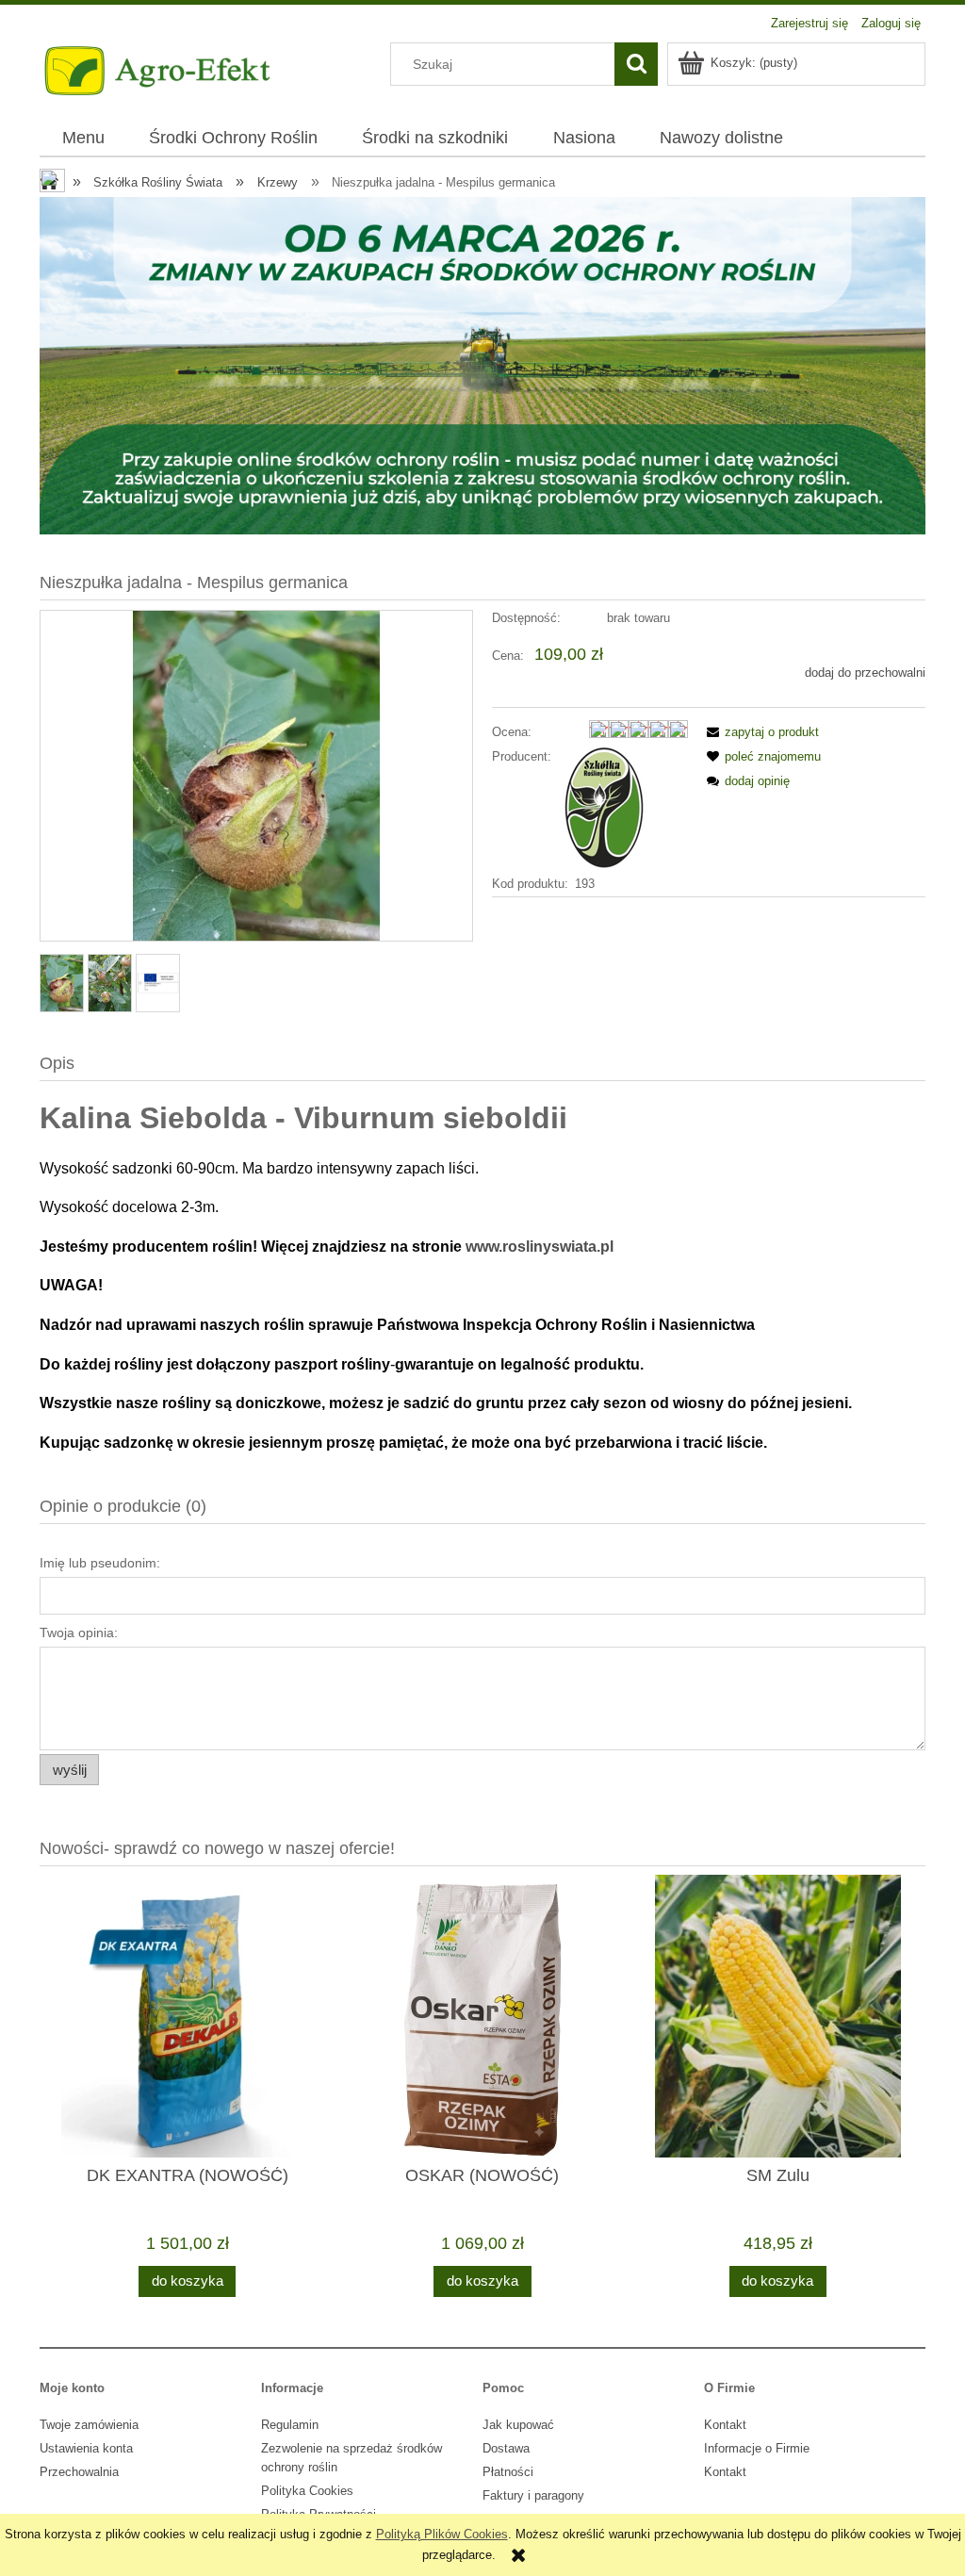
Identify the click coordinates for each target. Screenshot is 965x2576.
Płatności (508, 2472)
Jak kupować (518, 2425)
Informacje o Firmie (757, 2448)
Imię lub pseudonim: (100, 1563)
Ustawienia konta (86, 2448)
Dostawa (506, 2448)
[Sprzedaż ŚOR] (482, 365)
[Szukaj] (636, 64)
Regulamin (290, 2425)
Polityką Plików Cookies (442, 2534)
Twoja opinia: (79, 1633)
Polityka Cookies (307, 2491)
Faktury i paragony (533, 2495)
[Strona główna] (159, 69)
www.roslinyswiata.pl (540, 1247)
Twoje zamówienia (89, 2425)
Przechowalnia (79, 2472)
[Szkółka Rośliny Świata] (603, 807)
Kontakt (725, 2425)
